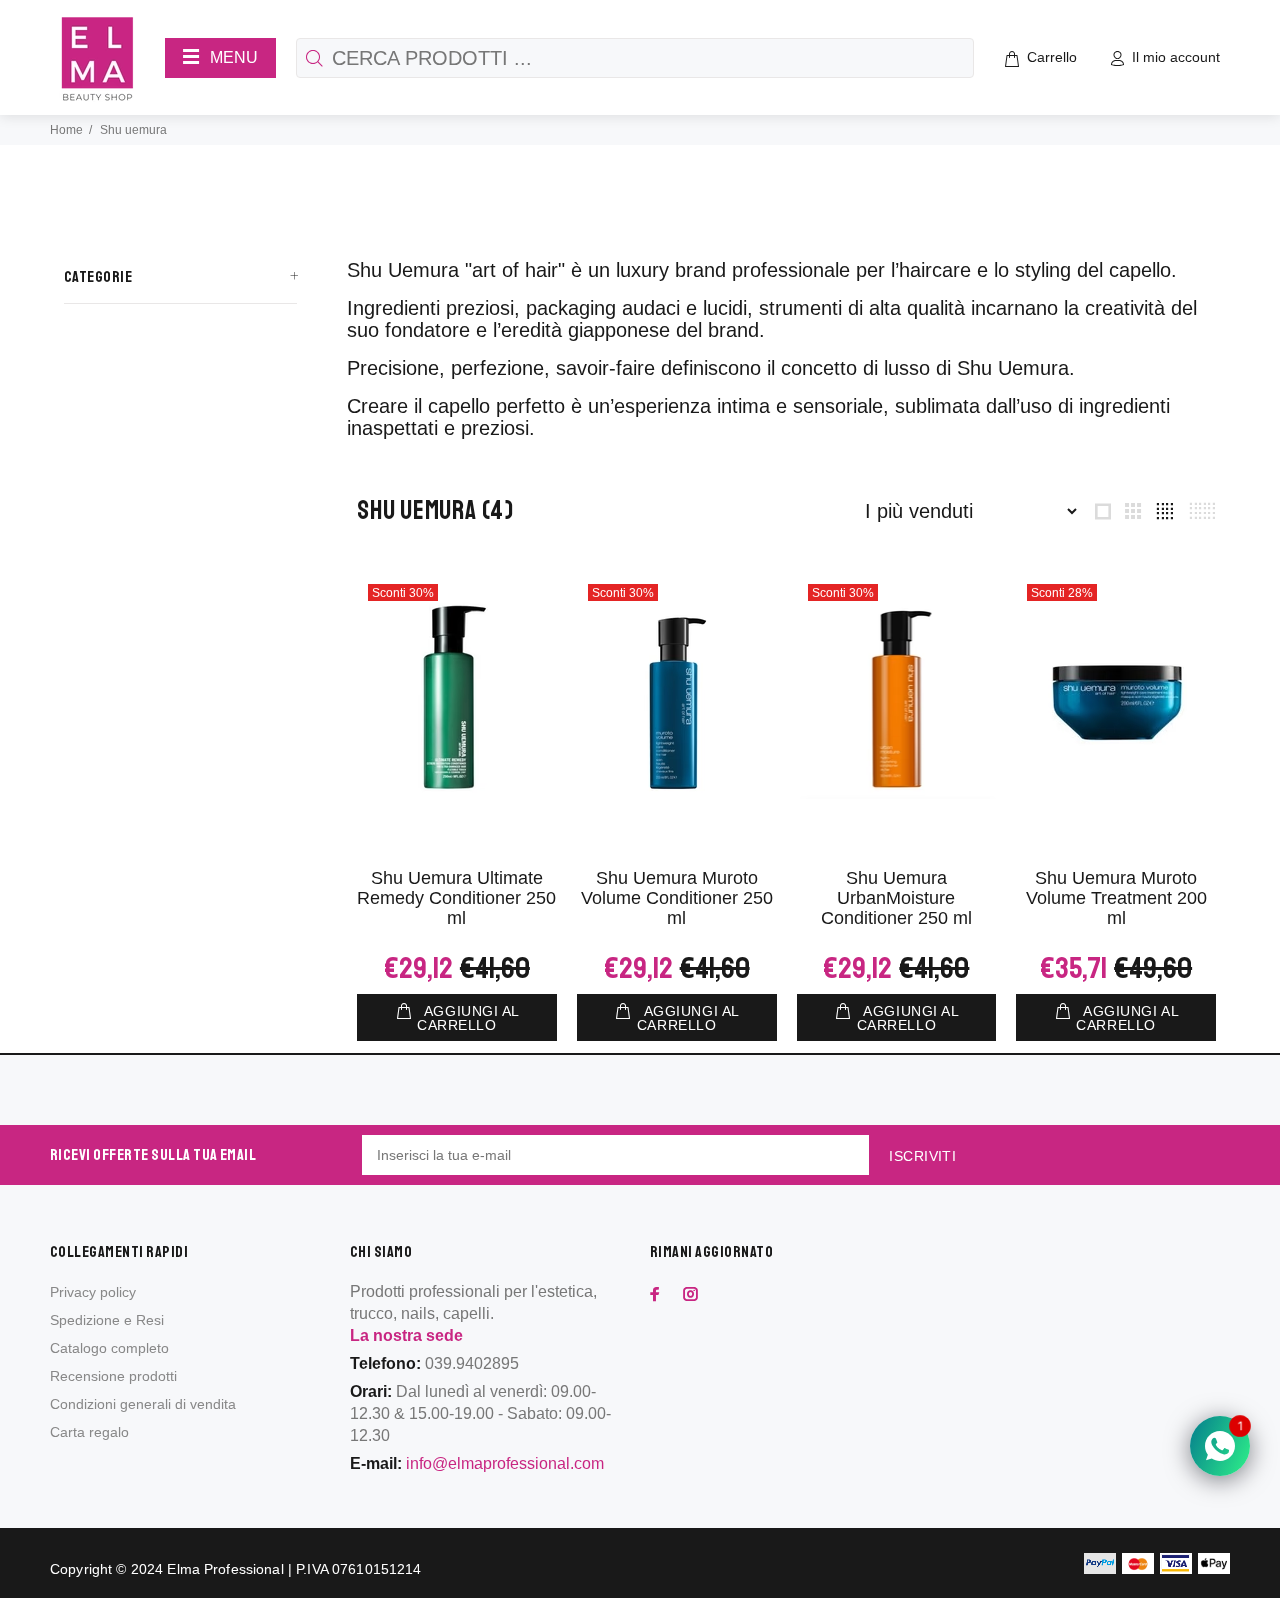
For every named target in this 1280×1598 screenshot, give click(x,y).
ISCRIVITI (922, 1156)
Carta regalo (89, 1432)
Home (66, 130)
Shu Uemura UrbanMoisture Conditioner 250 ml (896, 898)
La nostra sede (406, 1335)
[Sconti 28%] (1116, 699)
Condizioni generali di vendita (143, 1404)
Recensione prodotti (113, 1376)
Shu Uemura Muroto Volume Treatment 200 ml (1116, 898)
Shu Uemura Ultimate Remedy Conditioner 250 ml (456, 898)
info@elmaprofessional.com (505, 1463)
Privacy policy (93, 1292)
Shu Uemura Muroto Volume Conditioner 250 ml (677, 898)
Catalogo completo (109, 1348)
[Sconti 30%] (457, 699)
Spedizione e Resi (107, 1320)
